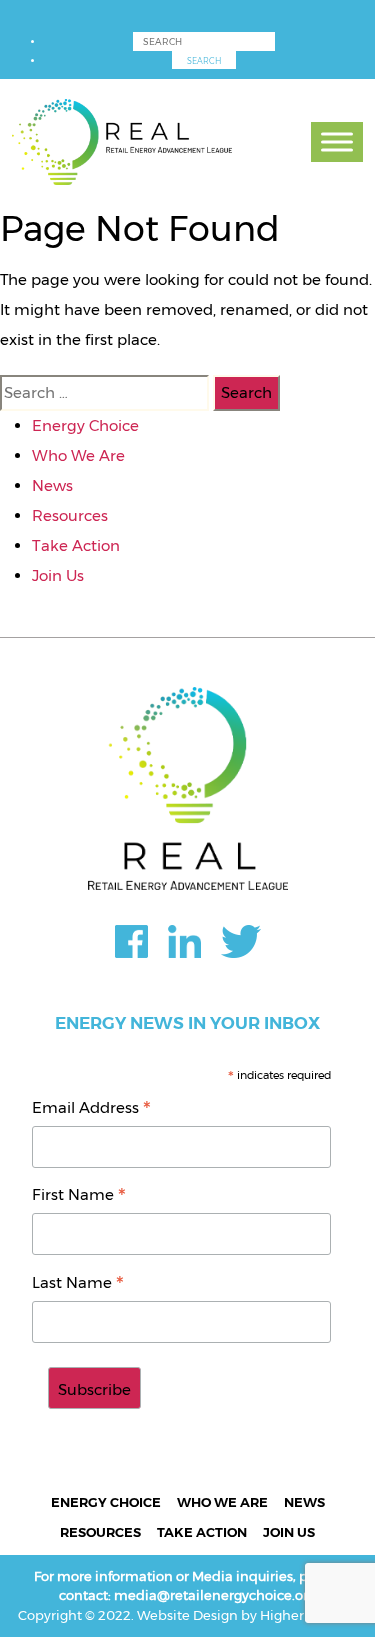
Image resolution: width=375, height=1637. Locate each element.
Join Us (58, 575)
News (52, 485)
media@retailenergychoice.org (215, 1595)
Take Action (76, 545)
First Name (79, 1196)
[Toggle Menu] (337, 141)
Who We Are (78, 455)
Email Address (91, 1109)
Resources (70, 515)
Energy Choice (85, 425)
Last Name (78, 1284)
